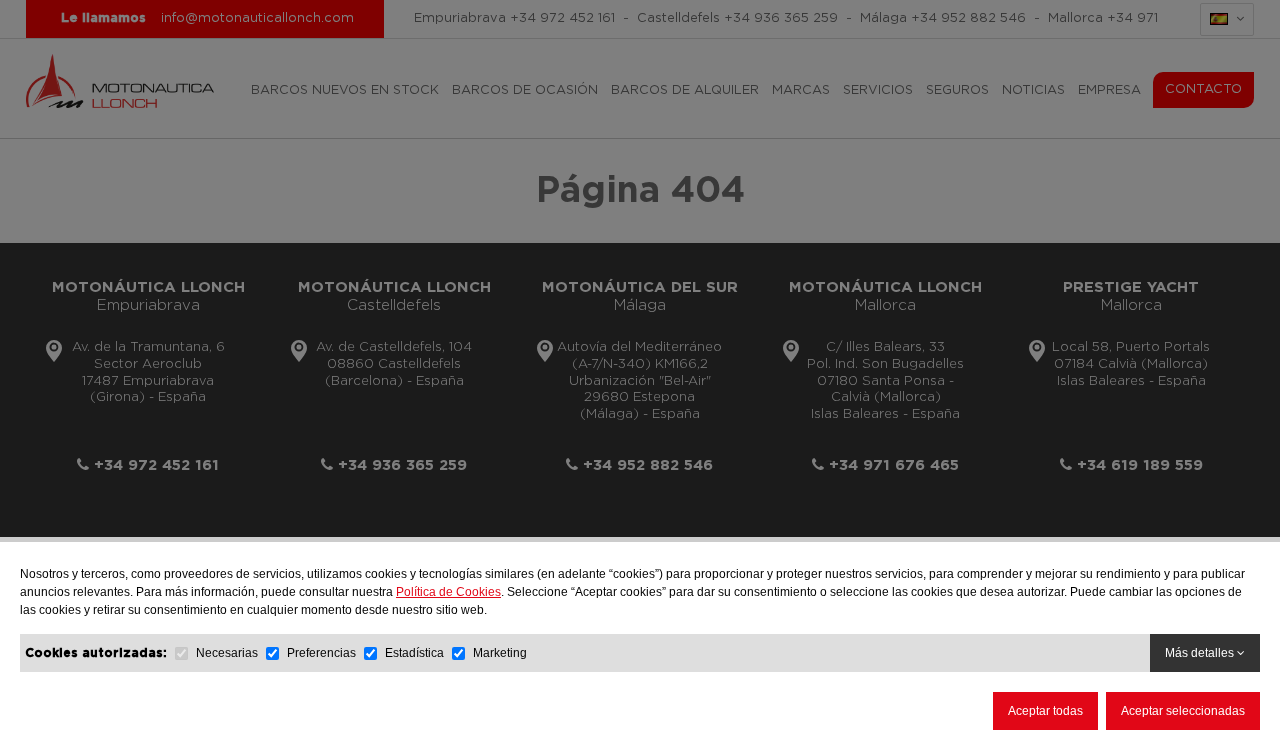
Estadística (414, 653)
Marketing (500, 653)
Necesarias (227, 653)
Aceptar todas (1045, 711)
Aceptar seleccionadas (1183, 711)
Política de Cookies (448, 592)
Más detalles (1201, 653)
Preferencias (321, 653)
